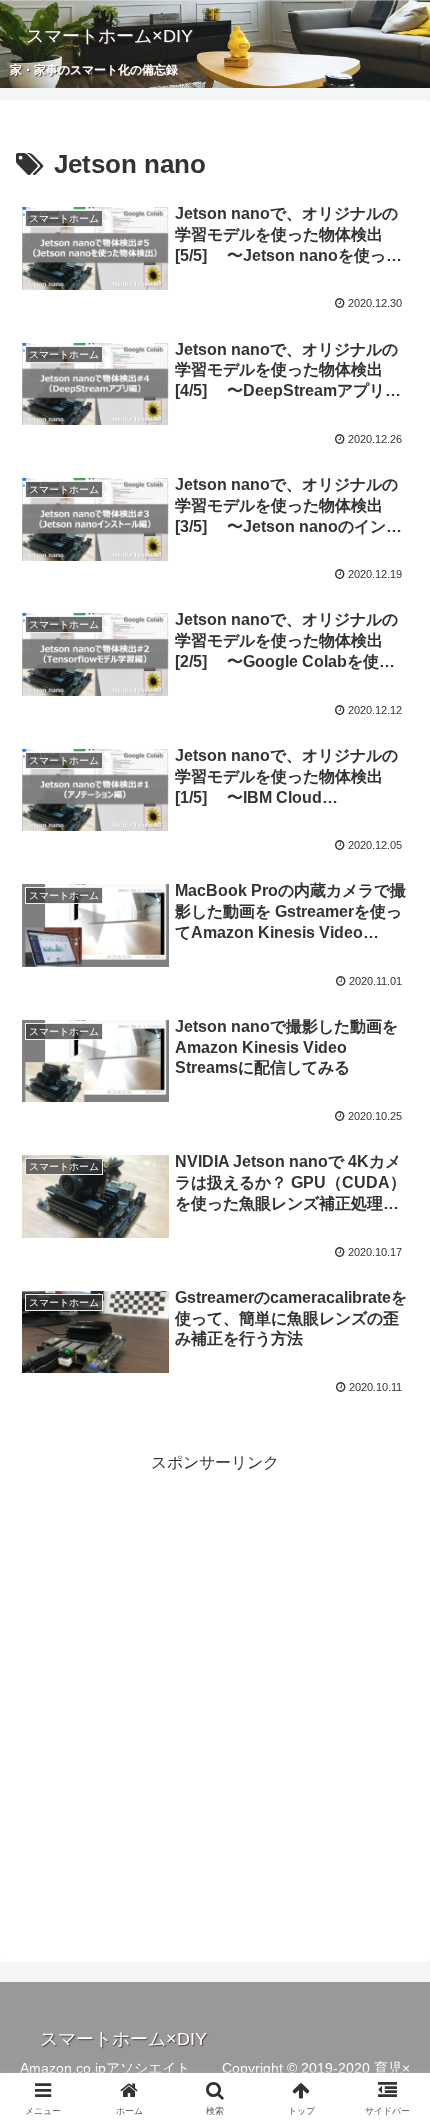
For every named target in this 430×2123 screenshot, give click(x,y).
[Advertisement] (215, 1693)
